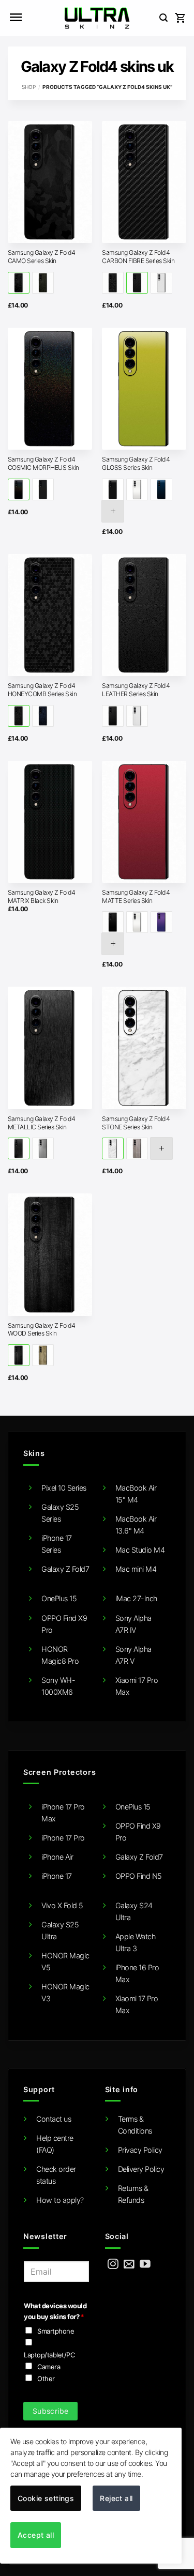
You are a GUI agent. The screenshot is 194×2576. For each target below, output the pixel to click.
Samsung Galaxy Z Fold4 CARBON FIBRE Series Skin (138, 257)
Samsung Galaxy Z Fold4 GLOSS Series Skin (136, 463)
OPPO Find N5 (139, 1876)
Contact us (54, 2119)
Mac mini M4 (136, 1569)
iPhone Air (57, 1857)
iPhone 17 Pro (63, 1838)
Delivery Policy (141, 2169)
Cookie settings (46, 2498)
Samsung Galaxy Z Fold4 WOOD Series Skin (42, 1330)
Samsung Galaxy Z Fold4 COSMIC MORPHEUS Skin (43, 463)
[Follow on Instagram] (113, 2265)
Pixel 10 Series (64, 1488)
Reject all (116, 2498)
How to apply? (60, 2200)
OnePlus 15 (59, 1598)
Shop (29, 87)
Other (46, 2379)
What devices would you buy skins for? (55, 2311)
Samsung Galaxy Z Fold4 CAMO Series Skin (42, 257)
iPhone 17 (57, 1876)
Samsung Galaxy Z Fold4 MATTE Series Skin (136, 896)
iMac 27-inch (136, 1598)
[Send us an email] (129, 2265)
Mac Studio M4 (140, 1550)
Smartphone (56, 2331)
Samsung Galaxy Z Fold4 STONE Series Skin (136, 1123)
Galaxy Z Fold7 (65, 1569)
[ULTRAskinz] (97, 18)
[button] (16, 18)
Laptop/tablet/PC (49, 2355)
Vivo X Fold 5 (62, 1905)
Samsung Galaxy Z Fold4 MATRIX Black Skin (42, 896)
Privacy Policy (140, 2150)
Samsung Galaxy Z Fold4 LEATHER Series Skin (136, 690)
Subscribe (51, 2411)
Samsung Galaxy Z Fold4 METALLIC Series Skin (42, 1123)
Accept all (36, 2535)
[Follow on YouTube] (145, 2265)
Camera (49, 2367)
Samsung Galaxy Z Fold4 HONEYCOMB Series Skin (42, 690)
